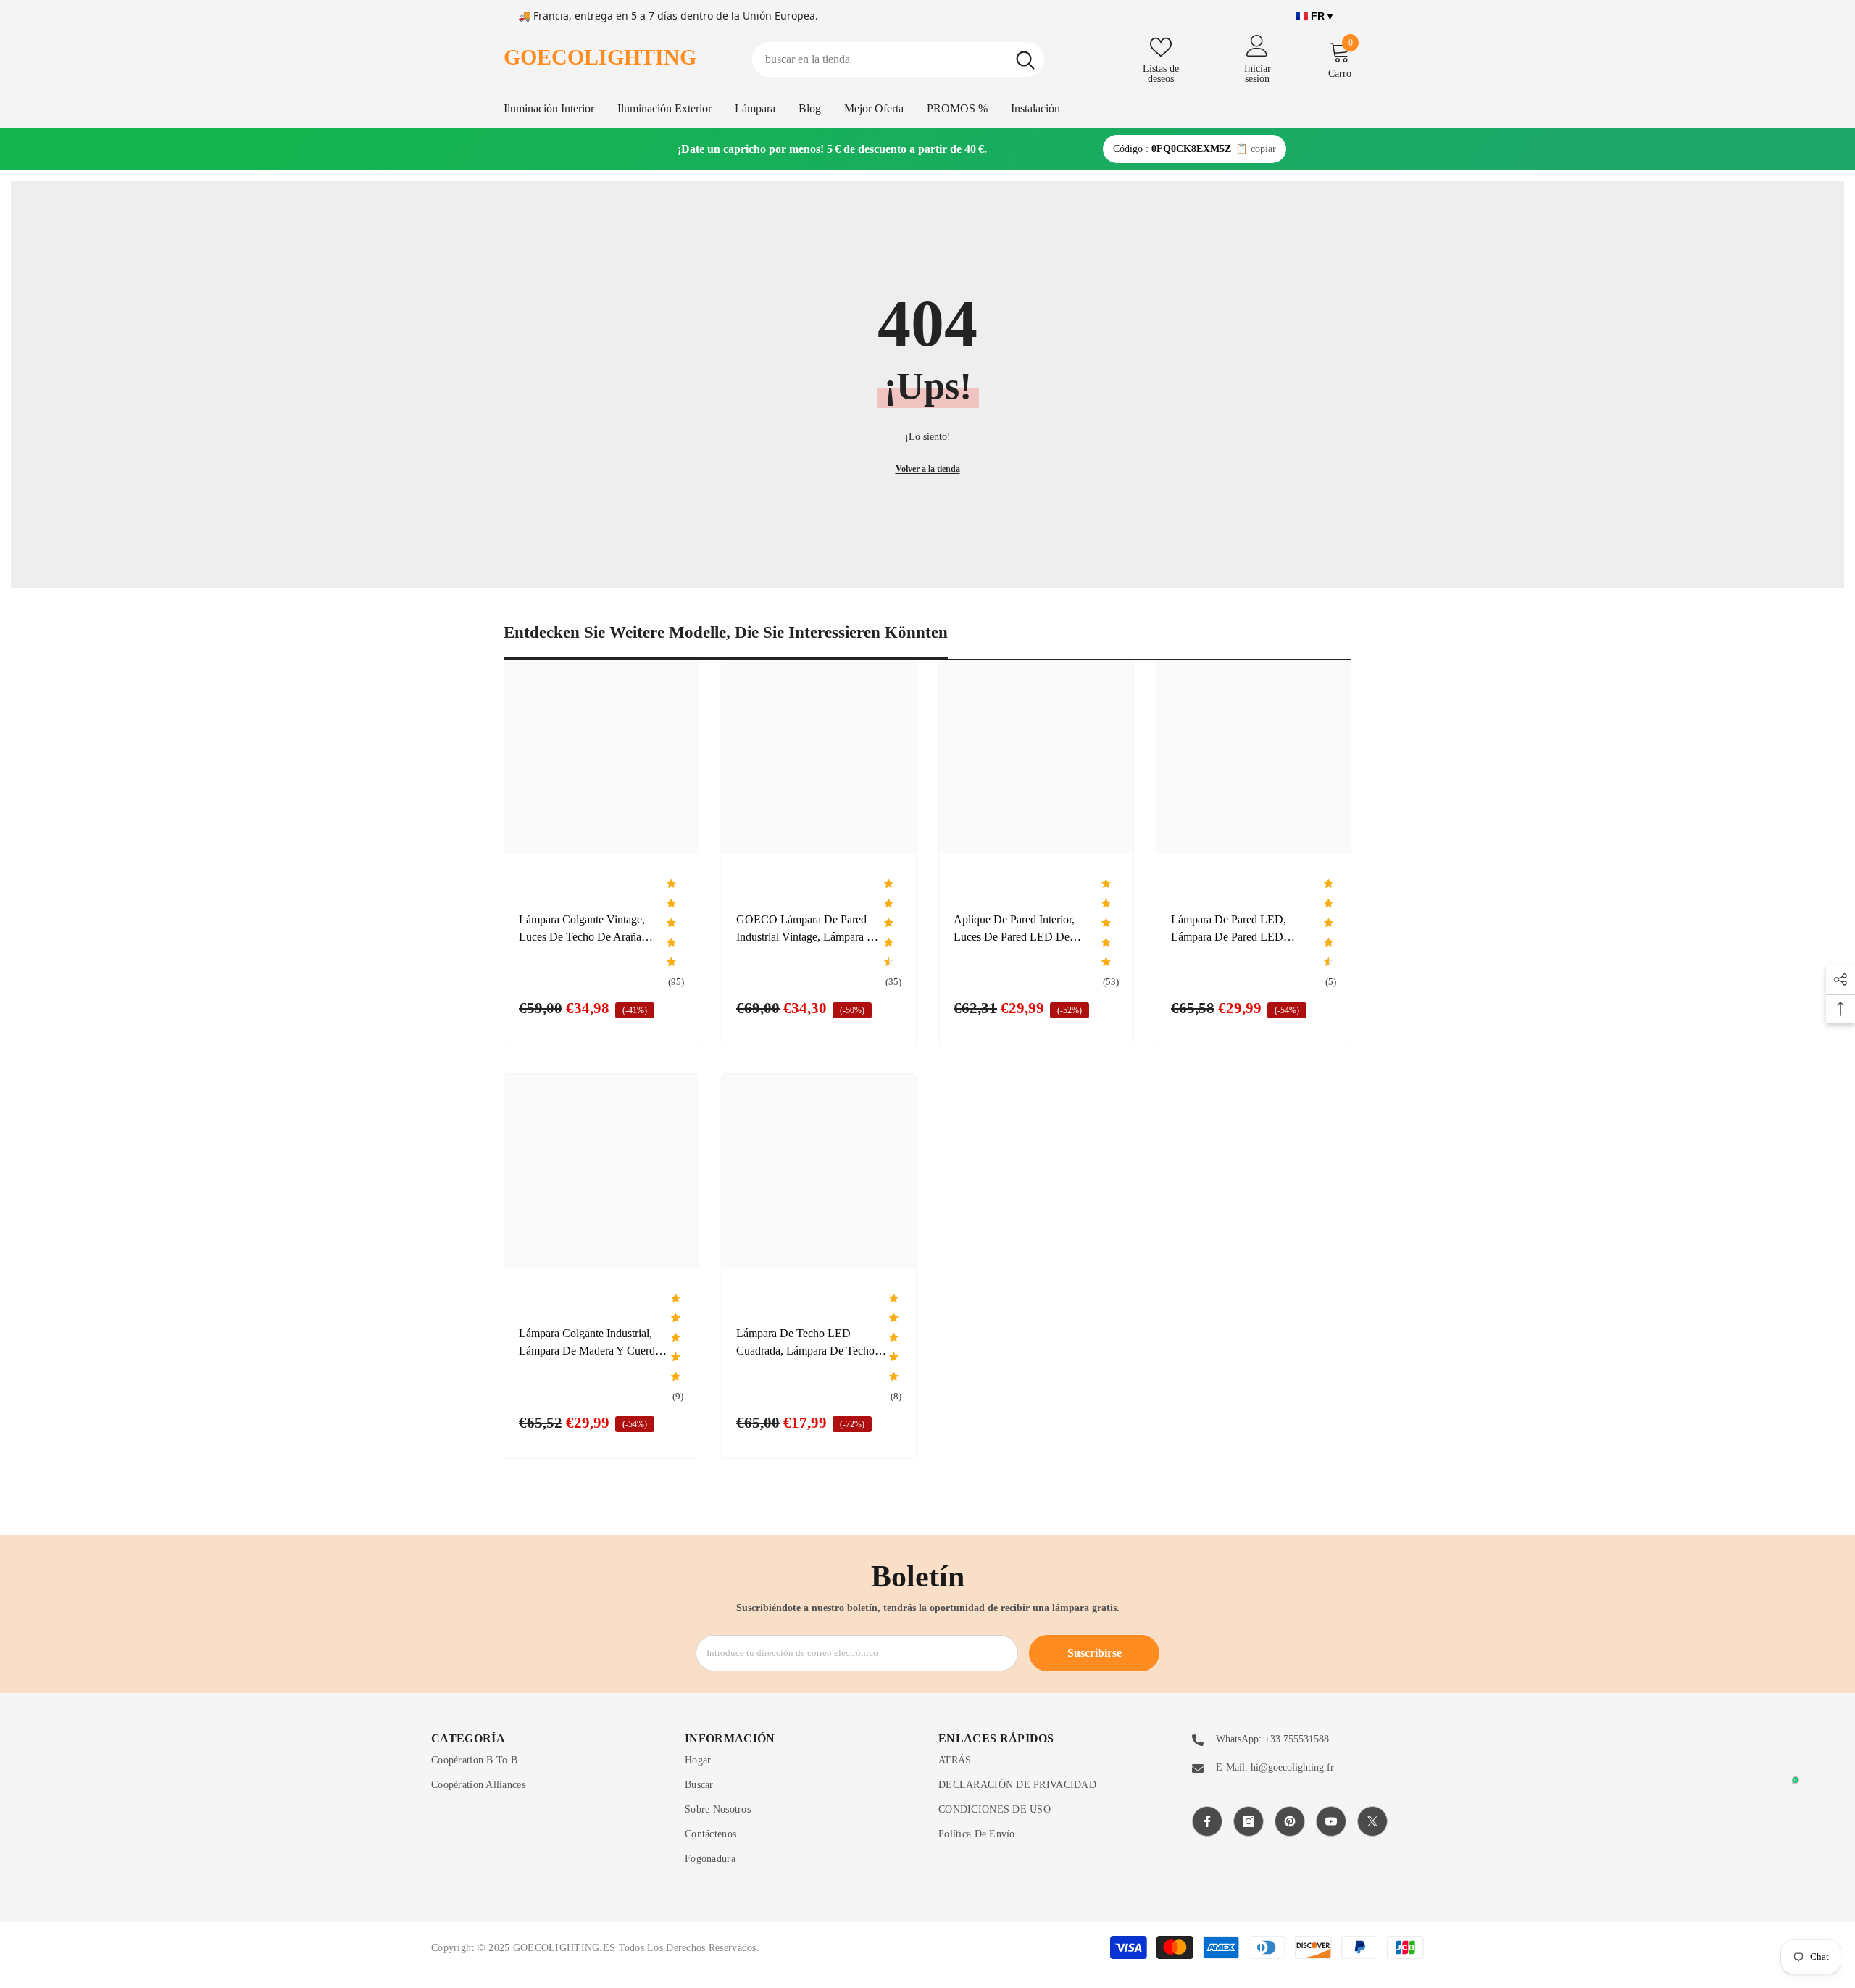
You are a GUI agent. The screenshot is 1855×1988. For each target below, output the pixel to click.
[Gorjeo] (1372, 1821)
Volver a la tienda (928, 469)
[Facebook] (1207, 1821)
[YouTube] (1331, 1821)
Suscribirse (1095, 1653)
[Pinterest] (1290, 1821)
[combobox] (879, 59)
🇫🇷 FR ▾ (1314, 16)
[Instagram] (1249, 1821)
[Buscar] (898, 59)
